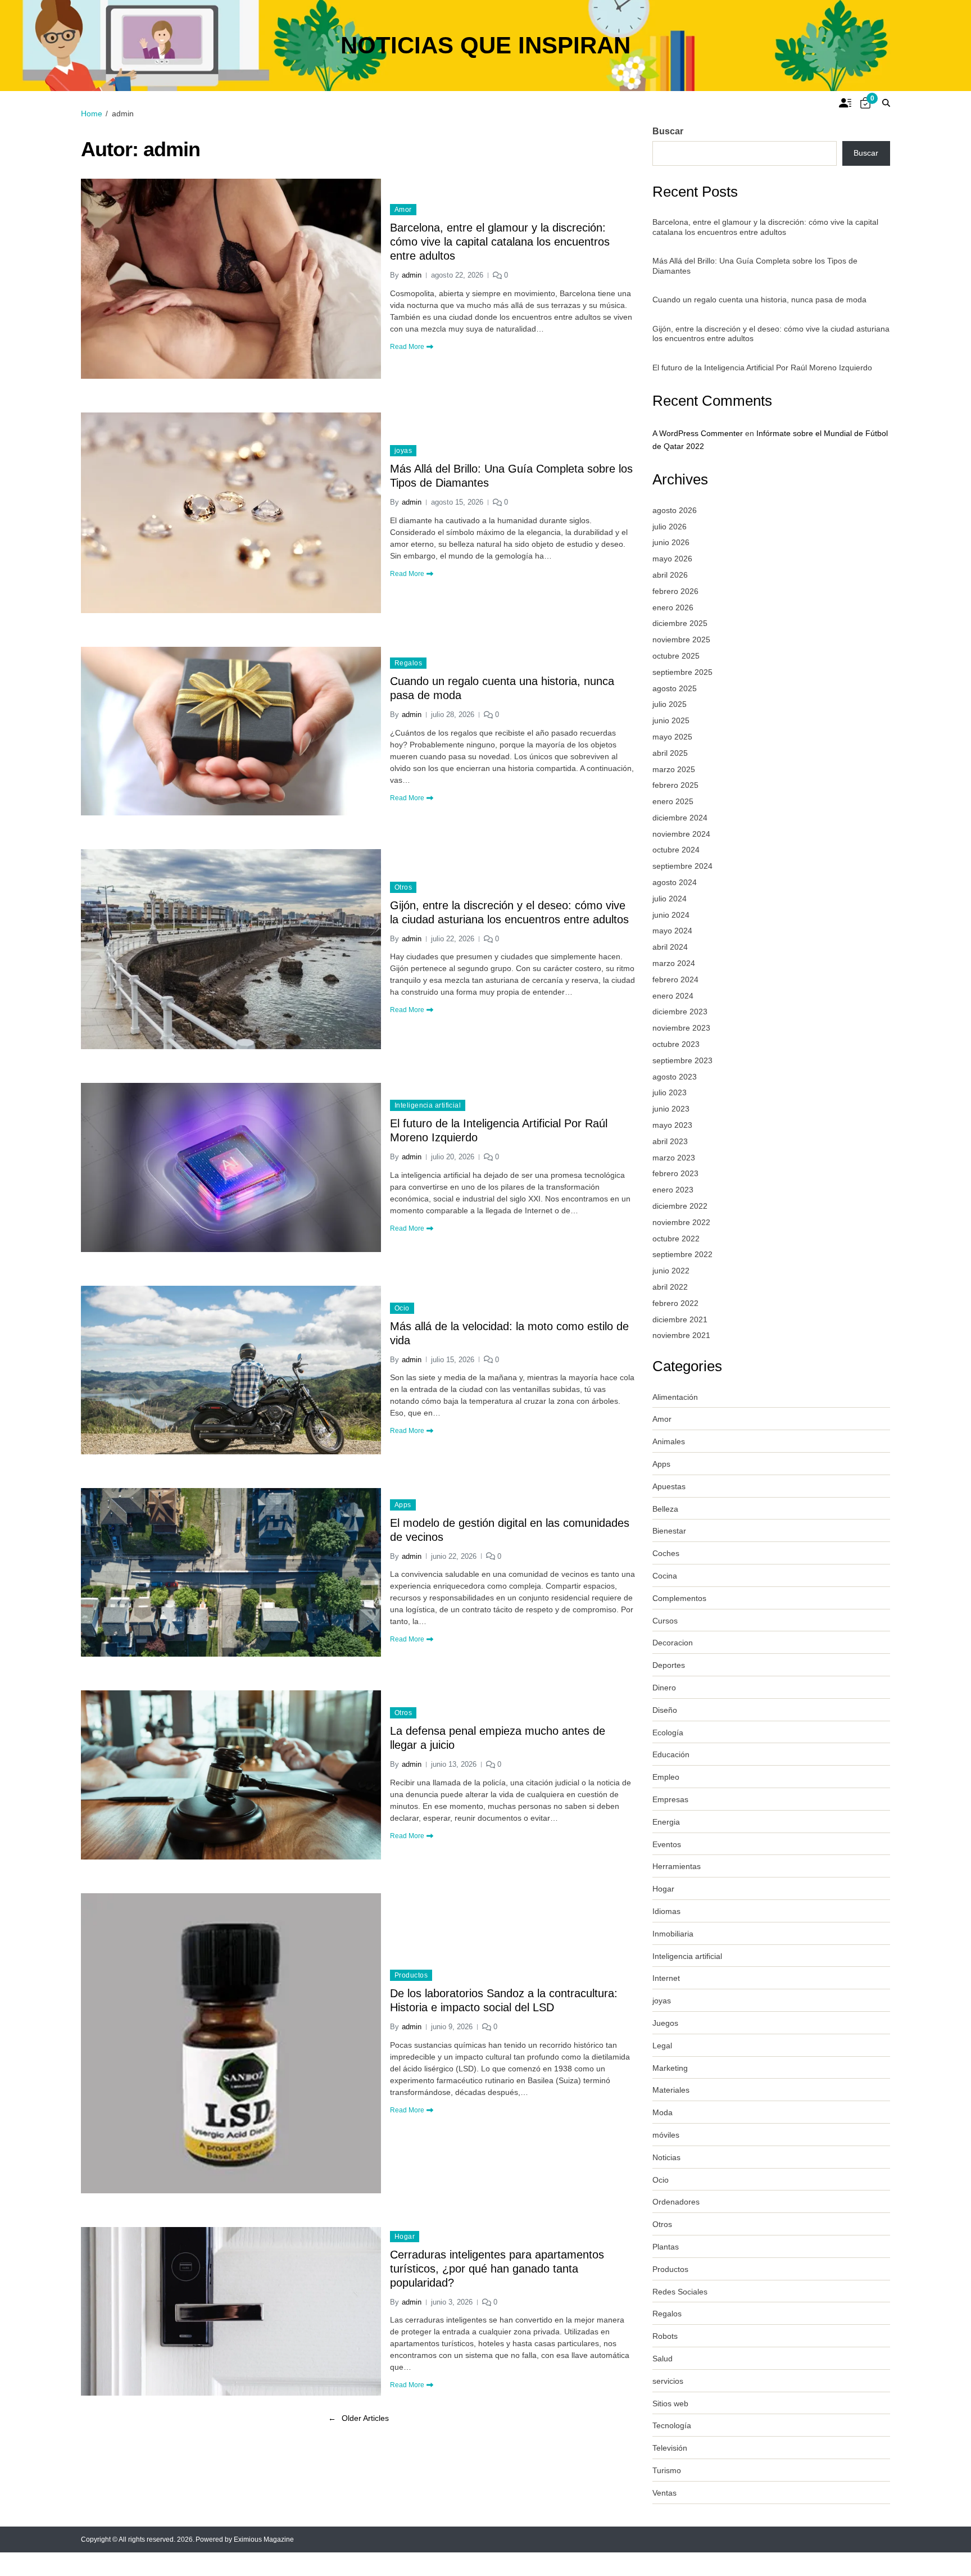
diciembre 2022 (680, 1206)
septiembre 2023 (682, 1060)
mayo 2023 (672, 1125)
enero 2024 (673, 996)
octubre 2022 (676, 1239)
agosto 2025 (675, 688)
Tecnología (672, 2425)
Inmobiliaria (673, 1934)
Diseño (665, 1710)
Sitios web (670, 2403)
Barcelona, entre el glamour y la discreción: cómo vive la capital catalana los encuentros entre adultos (500, 242)
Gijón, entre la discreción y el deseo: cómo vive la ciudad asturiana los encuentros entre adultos (509, 912)
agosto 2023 (675, 1077)
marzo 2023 (674, 1158)
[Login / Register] (845, 103)
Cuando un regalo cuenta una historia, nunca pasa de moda (502, 688)
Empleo (666, 1777)
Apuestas (669, 1486)
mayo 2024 (672, 931)
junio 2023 (671, 1109)
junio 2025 (671, 720)
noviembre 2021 (681, 1335)
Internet (666, 1978)
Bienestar (669, 1531)
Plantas (666, 2247)
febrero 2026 (675, 591)
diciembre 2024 (680, 818)
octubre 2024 (676, 850)
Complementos (679, 1598)
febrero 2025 (675, 785)
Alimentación (675, 1397)
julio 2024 (670, 899)
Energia (666, 1822)
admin (412, 275)
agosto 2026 (675, 510)
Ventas (664, 2493)
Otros (403, 887)
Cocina (665, 1576)
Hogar (405, 2237)
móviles (666, 2135)
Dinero (664, 1688)
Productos (411, 1975)
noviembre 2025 (681, 640)
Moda (663, 2112)
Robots (665, 2336)
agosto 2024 (675, 882)
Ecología (668, 1733)
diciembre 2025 (680, 623)
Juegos (665, 2023)
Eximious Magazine (264, 2539)
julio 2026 (670, 527)
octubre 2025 (676, 656)
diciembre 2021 (680, 1319)
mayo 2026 (672, 559)
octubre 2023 (676, 1044)
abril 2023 (670, 1141)
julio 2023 (670, 1092)
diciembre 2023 (680, 1012)
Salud (663, 2359)
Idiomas (666, 1911)
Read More (407, 347)
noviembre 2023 (681, 1028)
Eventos (667, 1844)
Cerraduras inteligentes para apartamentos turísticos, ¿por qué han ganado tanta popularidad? (497, 2269)
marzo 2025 (674, 769)
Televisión (670, 2448)
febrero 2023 (675, 1173)
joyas (403, 451)
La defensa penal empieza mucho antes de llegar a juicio (498, 1738)
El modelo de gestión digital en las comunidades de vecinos (510, 1530)
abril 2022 (670, 1287)
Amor (403, 210)
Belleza (665, 1509)
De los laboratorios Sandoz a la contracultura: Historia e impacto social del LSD (504, 2000)
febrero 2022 (675, 1303)
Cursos (665, 1621)
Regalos (408, 663)
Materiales (671, 2090)
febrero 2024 (675, 979)
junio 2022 (671, 1271)
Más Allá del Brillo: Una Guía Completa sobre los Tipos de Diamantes (511, 476)
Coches (666, 1553)
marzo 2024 (674, 963)
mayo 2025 (672, 737)
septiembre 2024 (682, 866)
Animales (669, 1441)
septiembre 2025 (682, 672)
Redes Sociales (680, 2292)
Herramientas (677, 1866)
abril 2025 (670, 753)
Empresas (670, 1799)
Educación (671, 1754)
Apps (403, 1505)
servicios (668, 2381)
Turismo (667, 2470)
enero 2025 (673, 801)
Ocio (402, 1308)
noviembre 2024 (681, 834)
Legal (662, 2046)
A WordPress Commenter (698, 433)
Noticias (666, 2157)
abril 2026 (670, 575)
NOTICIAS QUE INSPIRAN (485, 46)
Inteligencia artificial (428, 1105)
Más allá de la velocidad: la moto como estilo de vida (509, 1333)
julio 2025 (670, 704)
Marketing (670, 2068)
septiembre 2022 (682, 1254)
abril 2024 (670, 947)
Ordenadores (676, 2202)
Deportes (669, 1665)
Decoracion (673, 1643)
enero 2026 (673, 607)
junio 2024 (671, 915)
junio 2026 (671, 542)
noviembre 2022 (681, 1222)
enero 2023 (673, 1190)
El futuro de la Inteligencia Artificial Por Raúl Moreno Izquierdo (499, 1130)
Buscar (668, 131)
